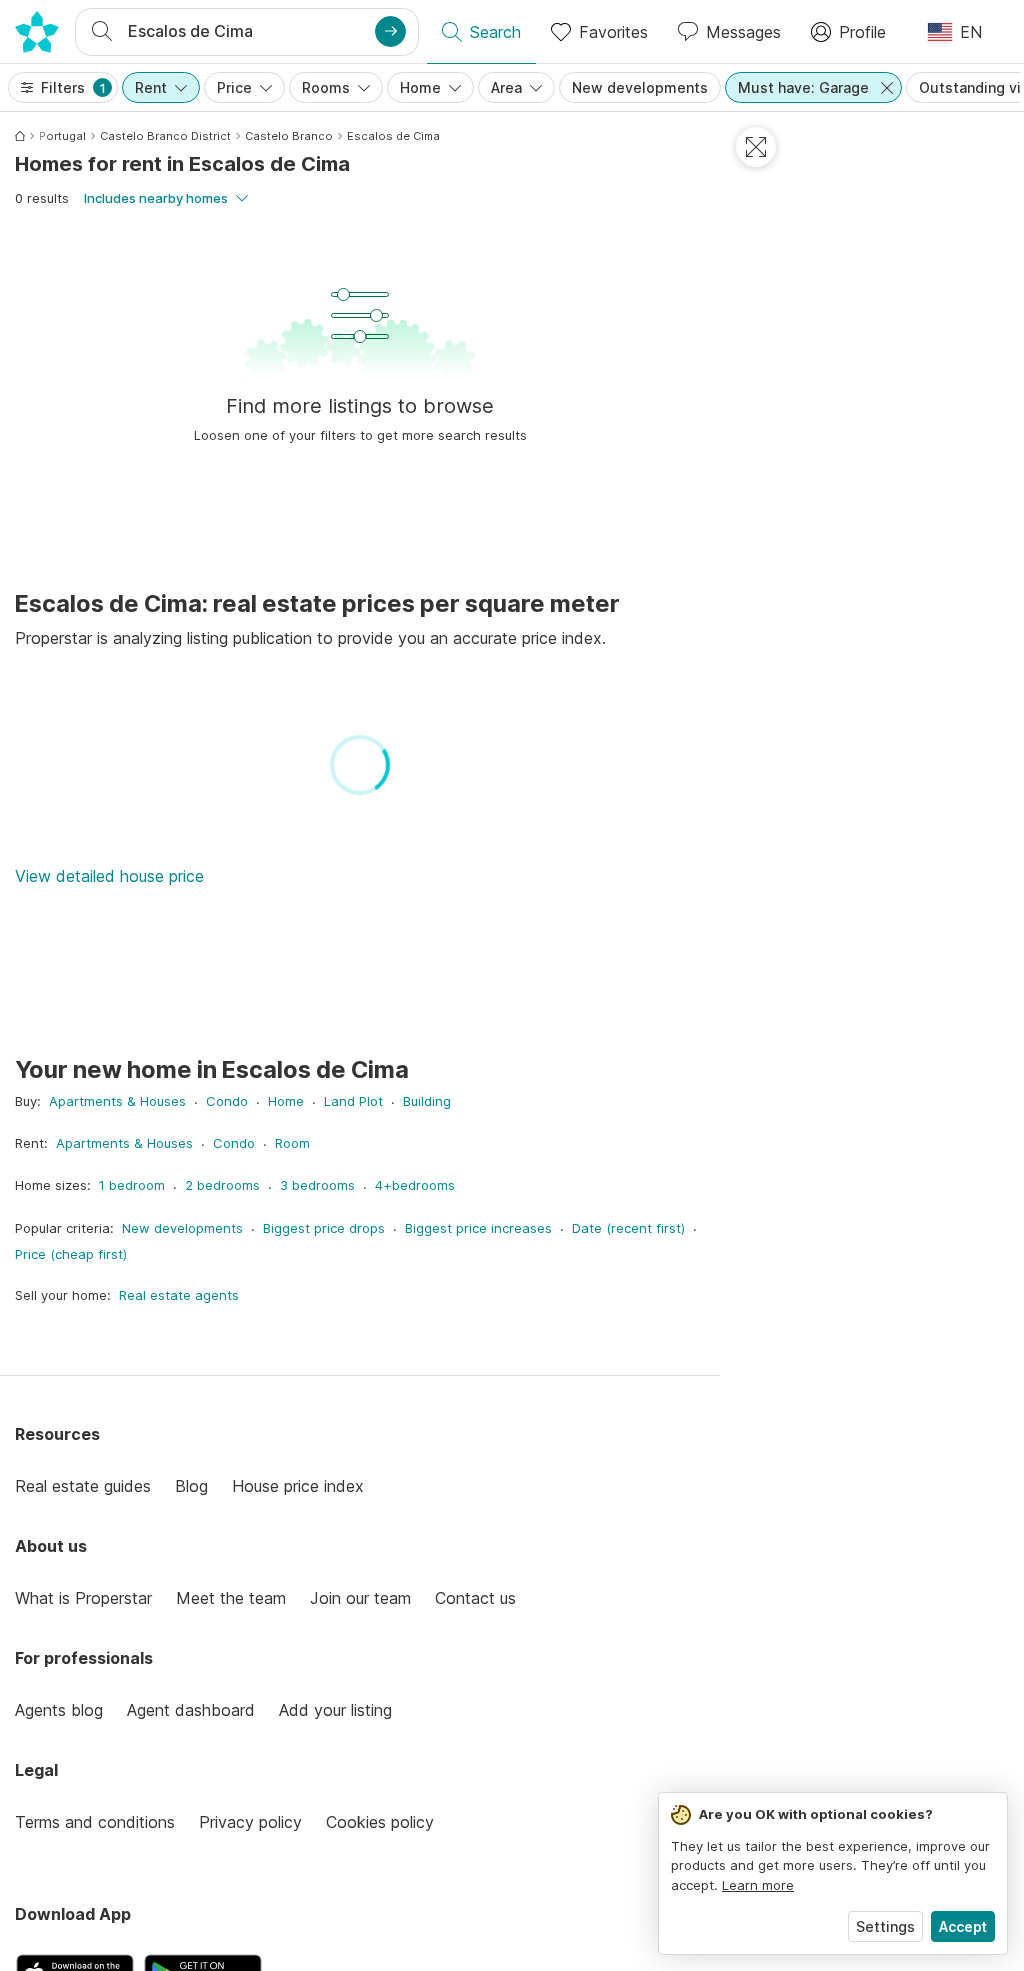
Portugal (62, 136)
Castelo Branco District (165, 136)
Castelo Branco (289, 136)
